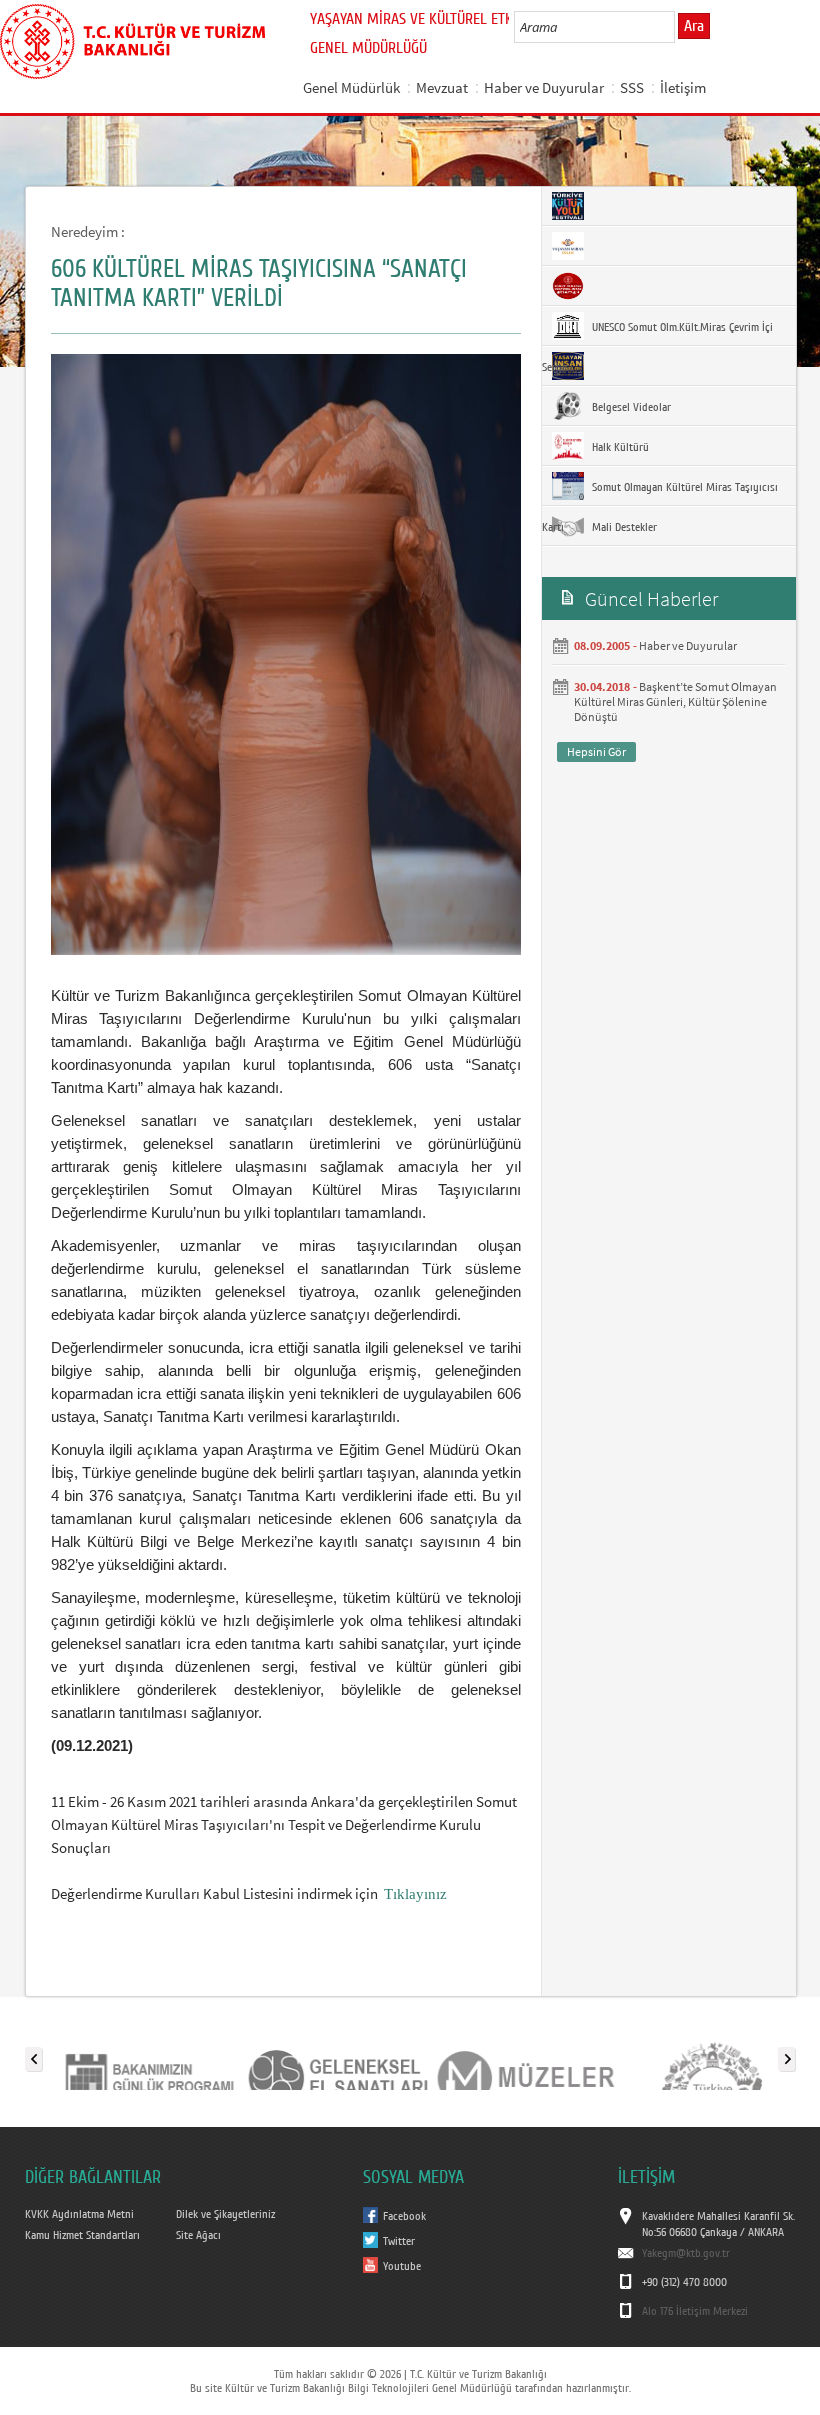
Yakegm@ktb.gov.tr (686, 2253)
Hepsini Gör (596, 751)
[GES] (337, 2055)
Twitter (399, 2241)
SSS (632, 87)
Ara (694, 26)
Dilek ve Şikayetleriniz (225, 2214)
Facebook (404, 2216)
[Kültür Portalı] (713, 2055)
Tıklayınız (415, 1894)
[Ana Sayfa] (132, 38)
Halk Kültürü (619, 447)
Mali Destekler (623, 527)
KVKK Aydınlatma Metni (79, 2214)
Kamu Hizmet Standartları (82, 2235)
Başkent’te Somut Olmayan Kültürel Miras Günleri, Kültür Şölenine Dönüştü (675, 701)
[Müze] (525, 2055)
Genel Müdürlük (351, 87)
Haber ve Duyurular (544, 87)
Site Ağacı (198, 2235)
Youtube (402, 2266)
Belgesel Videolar (630, 407)
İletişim (683, 87)
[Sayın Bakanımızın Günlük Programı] (149, 2055)
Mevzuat (442, 87)
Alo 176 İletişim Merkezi (695, 2311)
